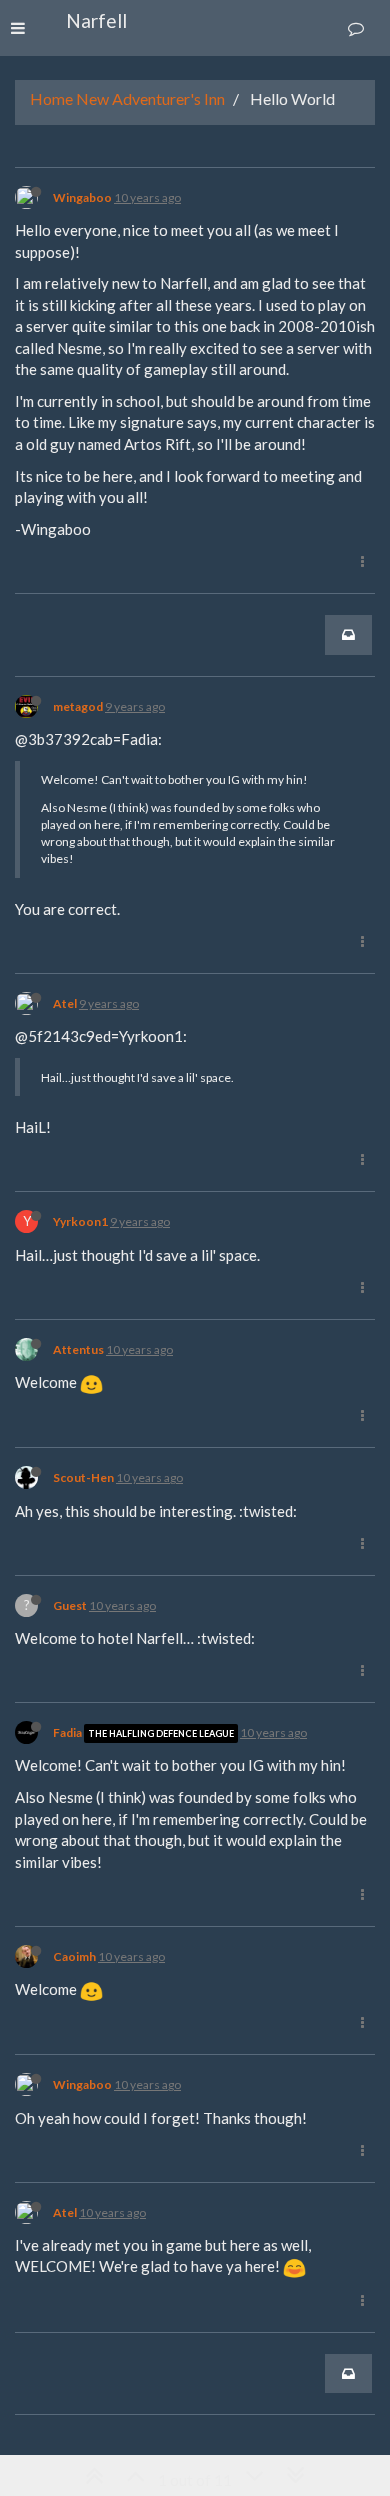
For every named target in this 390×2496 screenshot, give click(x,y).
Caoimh (74, 1956)
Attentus (78, 1349)
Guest (70, 1605)
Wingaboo (82, 197)
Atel (65, 1003)
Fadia (67, 1732)
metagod (78, 706)
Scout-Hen (83, 1477)
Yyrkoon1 (80, 1221)
